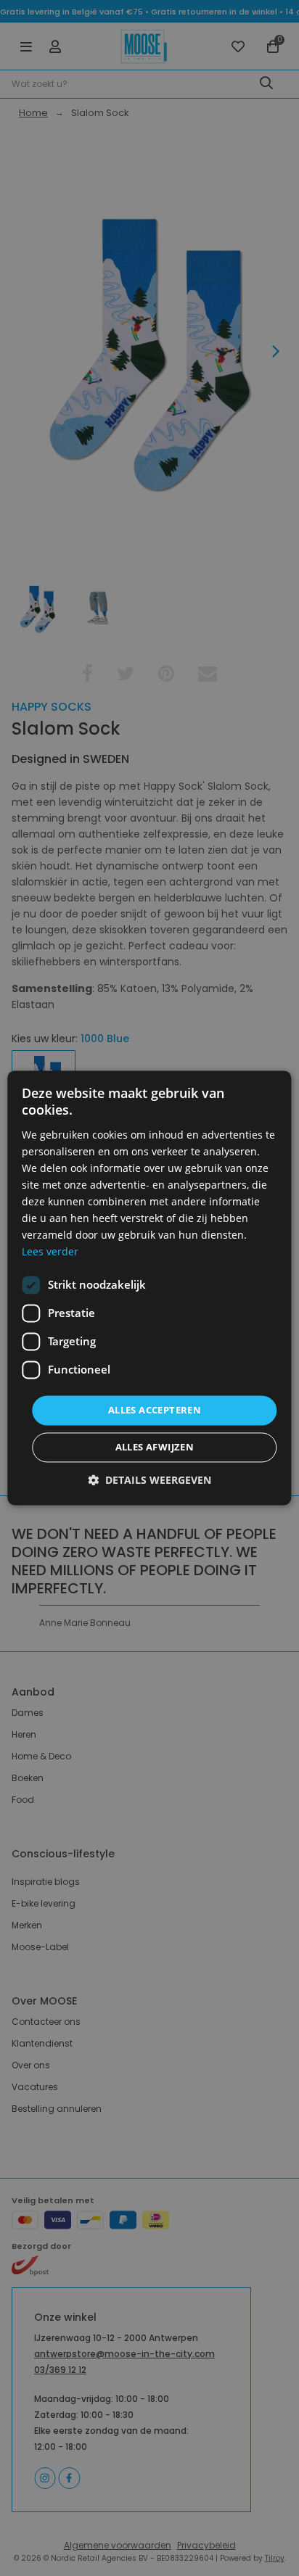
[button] (149, 1481)
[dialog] (149, 1288)
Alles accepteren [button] (155, 1410)
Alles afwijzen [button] (155, 1448)
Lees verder (50, 1252)
